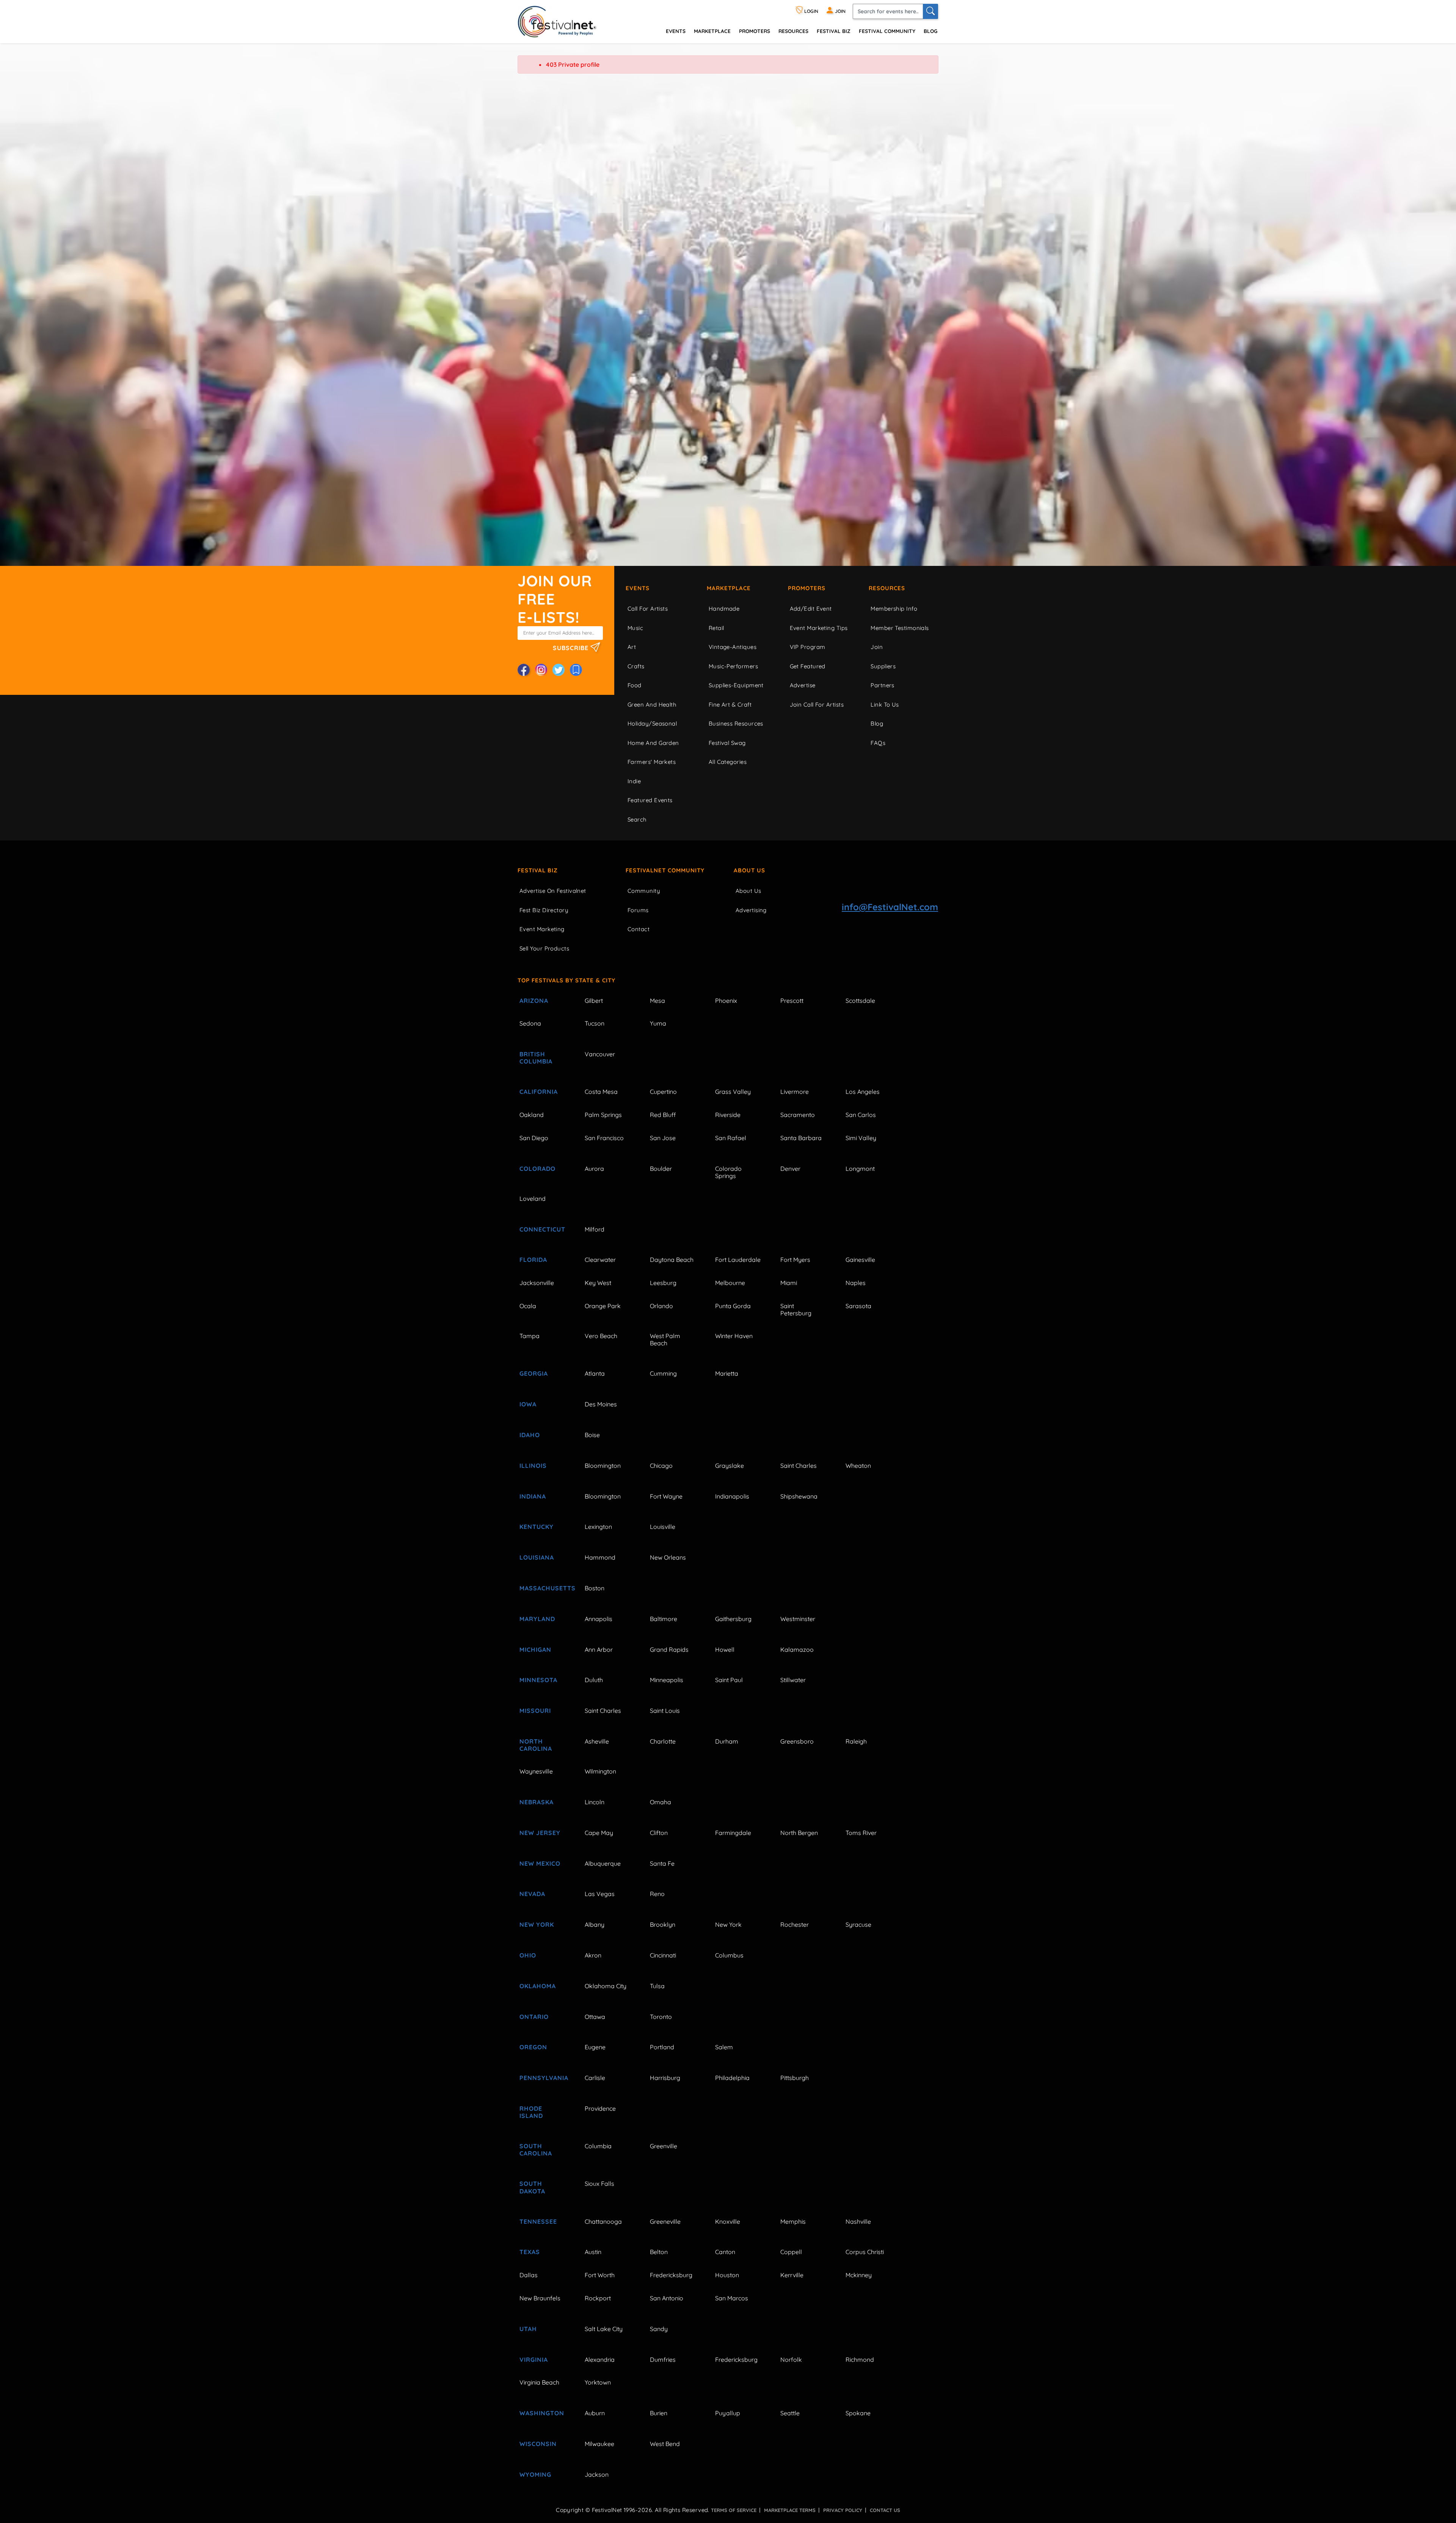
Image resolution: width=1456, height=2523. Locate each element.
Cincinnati (663, 1955)
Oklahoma (538, 1986)
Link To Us (885, 705)
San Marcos (732, 2298)
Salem (724, 2047)
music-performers (733, 666)
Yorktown (598, 2382)
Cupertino (663, 1092)
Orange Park (603, 1306)
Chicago (661, 1466)
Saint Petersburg (796, 1309)
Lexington (598, 1527)
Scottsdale (860, 1001)
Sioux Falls (599, 2184)
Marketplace (712, 31)
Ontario (534, 2017)
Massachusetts (543, 1588)
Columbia (598, 2146)
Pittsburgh (795, 2078)
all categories (728, 762)
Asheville (597, 1741)
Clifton (659, 1833)
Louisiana (537, 1557)
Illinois (533, 1466)
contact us (885, 2510)
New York (537, 1924)
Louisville (663, 1527)
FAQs (878, 743)
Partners (883, 685)
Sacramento (798, 1115)
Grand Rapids (669, 1650)
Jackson (597, 2474)
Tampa (530, 1336)
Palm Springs (603, 1115)
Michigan (535, 1650)
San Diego (534, 1138)
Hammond (600, 1557)
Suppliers (883, 666)
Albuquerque (603, 1863)
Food (635, 685)
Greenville (664, 2146)
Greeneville (665, 2221)
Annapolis (599, 1619)
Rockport (598, 2298)
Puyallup (728, 2413)
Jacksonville (537, 1283)
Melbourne (730, 1283)
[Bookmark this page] (576, 670)
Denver (790, 1169)
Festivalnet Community (665, 870)
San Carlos (861, 1115)
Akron (593, 1955)
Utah (528, 2329)
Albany (595, 1924)
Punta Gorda (733, 1306)
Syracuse (858, 1924)
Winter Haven (734, 1336)
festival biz (834, 31)
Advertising (751, 910)
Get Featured (808, 666)
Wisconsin (538, 2444)
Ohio (528, 1955)
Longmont (860, 1169)
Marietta (727, 1373)
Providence (600, 2108)
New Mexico (540, 1863)
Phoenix (726, 1001)
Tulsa (657, 1986)
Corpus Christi (865, 2252)
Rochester (795, 1924)
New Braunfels (540, 2298)
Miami (789, 1283)
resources (793, 31)
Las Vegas (600, 1894)
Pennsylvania (543, 2078)
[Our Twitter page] (559, 670)
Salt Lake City (604, 2329)
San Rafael (731, 1138)
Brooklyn (663, 1924)
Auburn (595, 2413)
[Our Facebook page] (524, 670)
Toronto (661, 2017)
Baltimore (664, 1619)
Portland (662, 2047)
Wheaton (858, 1466)
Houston (727, 2275)
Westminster (798, 1619)
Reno (657, 1894)
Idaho (530, 1435)
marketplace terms (790, 2510)
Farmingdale (733, 1833)
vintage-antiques (733, 647)
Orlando (661, 1306)
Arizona (534, 1001)
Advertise (803, 685)
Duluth (594, 1680)
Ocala (528, 1306)
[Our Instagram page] (541, 670)
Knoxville (728, 2221)
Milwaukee (599, 2444)
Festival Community (887, 31)
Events (638, 588)
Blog (930, 31)
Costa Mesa (601, 1092)
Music (635, 628)
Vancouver (600, 1054)
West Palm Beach (665, 1339)
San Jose (663, 1138)
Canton (725, 2252)
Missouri (535, 1711)
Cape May (599, 1833)
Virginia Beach (539, 2382)
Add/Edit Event (811, 609)
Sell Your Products (544, 948)
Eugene (595, 2047)
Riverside (728, 1115)
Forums (638, 910)
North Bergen (799, 1833)
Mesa (657, 1001)
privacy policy (843, 2510)
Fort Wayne (666, 1496)
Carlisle (595, 2078)
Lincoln (595, 1802)
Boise (592, 1435)
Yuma (658, 1023)
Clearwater (600, 1260)
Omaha (661, 1802)
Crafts (636, 666)
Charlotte (663, 1741)
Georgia (534, 1373)
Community (644, 891)
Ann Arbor (599, 1650)
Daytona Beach (672, 1260)
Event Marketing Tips (819, 628)
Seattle (790, 2413)
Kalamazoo (797, 1650)
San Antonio (667, 2298)
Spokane (858, 2413)
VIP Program (808, 647)
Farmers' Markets (652, 762)
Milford (595, 1229)
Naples (856, 1283)
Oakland (532, 1115)
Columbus (729, 1955)
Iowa (528, 1404)
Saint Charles (799, 1466)
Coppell (791, 2252)
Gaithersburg (733, 1619)
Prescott (792, 1001)
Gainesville (860, 1260)
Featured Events (650, 800)
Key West (598, 1283)
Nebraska (537, 1802)
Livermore (795, 1092)
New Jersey (540, 1833)
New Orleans (668, 1557)
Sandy (659, 2329)
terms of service (734, 2510)
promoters (755, 31)
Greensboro (797, 1741)
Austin (593, 2252)
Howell (725, 1650)
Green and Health (652, 705)
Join (877, 647)
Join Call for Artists (817, 705)
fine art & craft (730, 705)
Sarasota (858, 1306)
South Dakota (532, 2187)
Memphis (793, 2221)
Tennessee (538, 2221)
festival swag (727, 743)
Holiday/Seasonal (652, 723)
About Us (749, 870)
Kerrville (792, 2275)
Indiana (533, 1496)
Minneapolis (667, 1680)
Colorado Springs (728, 1172)
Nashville (858, 2221)
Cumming (663, 1373)
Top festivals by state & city (566, 980)
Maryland (537, 1619)
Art (632, 647)
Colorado (537, 1169)
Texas (530, 2252)
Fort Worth (600, 2275)
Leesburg (663, 1283)
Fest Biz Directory (544, 910)
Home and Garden (653, 743)
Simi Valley (861, 1138)
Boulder (661, 1169)
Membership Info (894, 609)
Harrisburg (665, 2078)
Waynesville (536, 1771)
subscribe (572, 647)
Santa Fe (662, 1863)
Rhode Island (531, 2112)
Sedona (530, 1023)
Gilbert (594, 1001)
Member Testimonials (900, 628)
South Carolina (536, 2150)
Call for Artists (648, 609)
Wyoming (535, 2474)
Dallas (529, 2275)
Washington (542, 2413)
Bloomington (603, 1466)
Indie (634, 781)
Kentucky (537, 1527)
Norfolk (791, 2360)
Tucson (595, 1023)
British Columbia (536, 1058)
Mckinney (859, 2275)
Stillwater (793, 1680)
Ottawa (595, 2017)
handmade (724, 609)
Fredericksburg (671, 2275)
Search (637, 819)
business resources (736, 723)
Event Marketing (542, 929)
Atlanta (595, 1373)
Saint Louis (665, 1711)
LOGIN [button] (811, 11)
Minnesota (538, 1680)
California (539, 1092)
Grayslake (730, 1466)
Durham (727, 1741)
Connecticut (542, 1229)
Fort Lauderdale (738, 1260)
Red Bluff (663, 1115)
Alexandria (600, 2360)
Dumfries (663, 2360)
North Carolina (536, 1745)
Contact (639, 929)
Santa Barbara (801, 1138)
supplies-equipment (736, 685)
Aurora (594, 1169)
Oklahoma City (606, 1986)
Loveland (533, 1199)
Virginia (534, 2360)
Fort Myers (795, 1260)
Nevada (532, 1894)
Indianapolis (732, 1496)
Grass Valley (733, 1092)
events (676, 31)
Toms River (861, 1833)
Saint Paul (729, 1680)
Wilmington (600, 1771)
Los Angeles (863, 1092)
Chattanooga (603, 2221)
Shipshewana (799, 1496)
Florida (533, 1260)
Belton (659, 2252)
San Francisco (604, 1138)
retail (716, 628)
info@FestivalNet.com (890, 907)
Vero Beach (601, 1336)
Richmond (860, 2360)
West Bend (665, 2444)
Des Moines (601, 1404)
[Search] (930, 11)
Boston (595, 1588)
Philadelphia (732, 2078)
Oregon (533, 2047)
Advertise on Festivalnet (553, 891)
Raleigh (856, 1741)
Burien (659, 2413)
